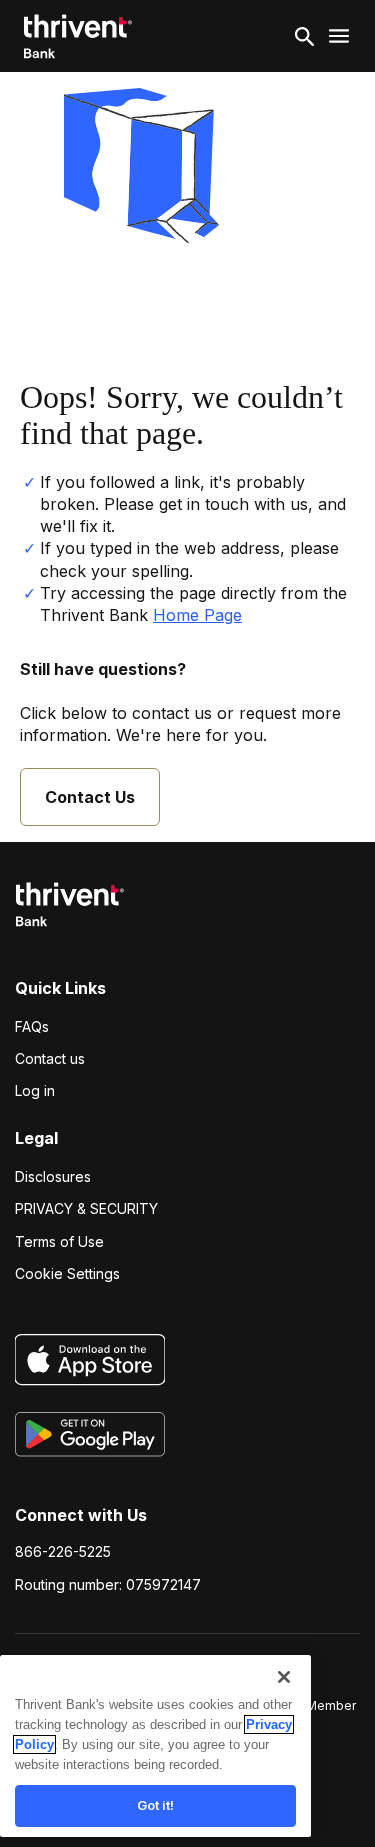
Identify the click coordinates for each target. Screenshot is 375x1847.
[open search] (305, 36)
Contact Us (90, 797)
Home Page (197, 615)
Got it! (156, 1805)
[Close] (284, 1677)
